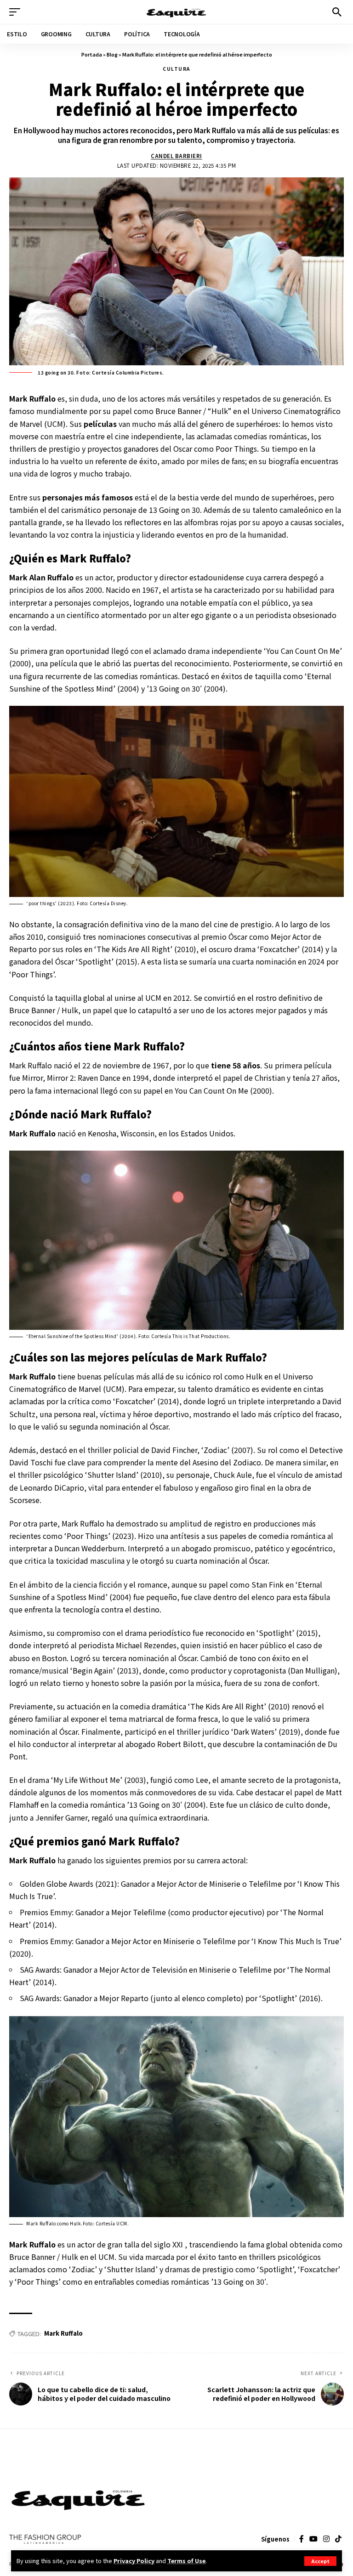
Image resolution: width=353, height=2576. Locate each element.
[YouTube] (313, 2539)
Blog (112, 54)
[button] (320, 2561)
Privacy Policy (134, 2561)
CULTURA (176, 69)
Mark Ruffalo (63, 2333)
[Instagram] (326, 2539)
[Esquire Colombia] (176, 12)
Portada (92, 54)
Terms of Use (186, 2561)
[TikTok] (338, 2539)
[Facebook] (302, 2539)
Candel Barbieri (176, 156)
